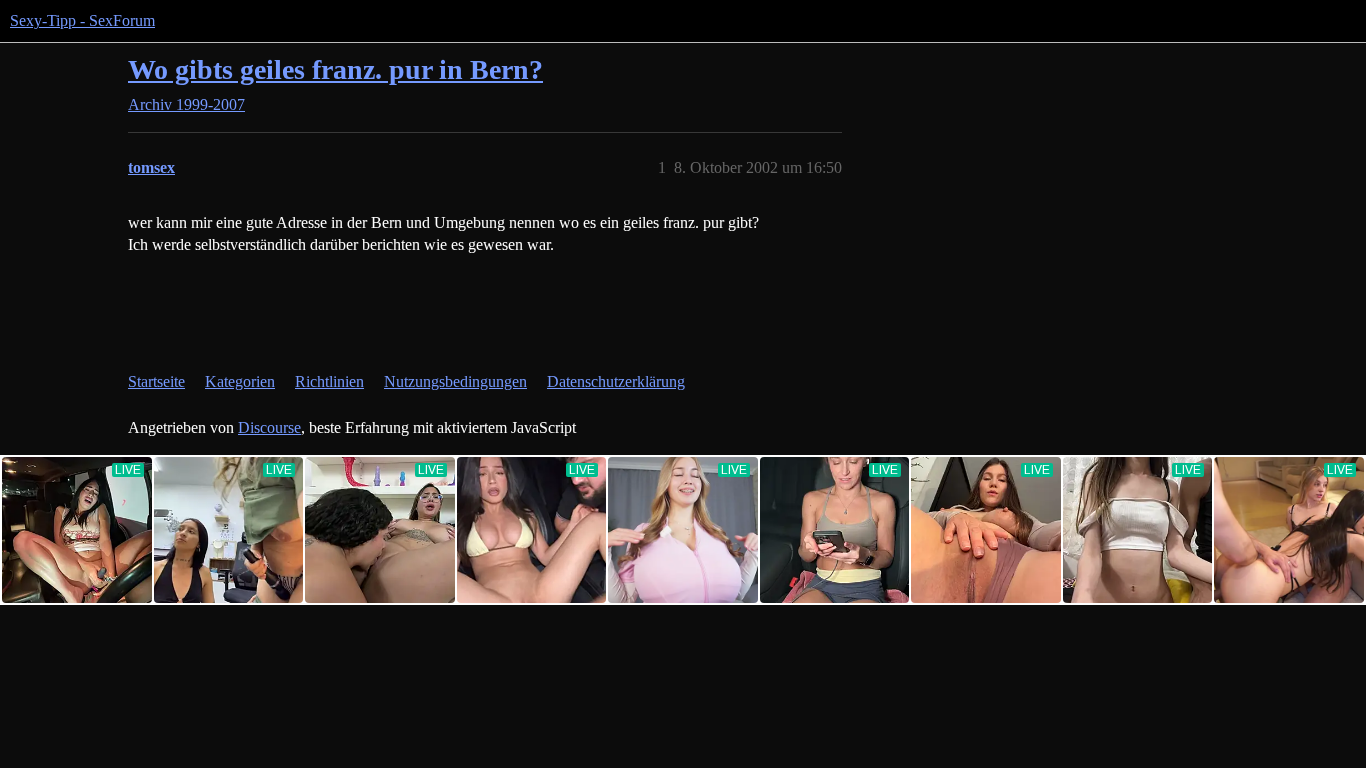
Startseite (156, 381)
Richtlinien (329, 381)
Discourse (269, 427)
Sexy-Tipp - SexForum (82, 20)
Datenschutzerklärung (616, 381)
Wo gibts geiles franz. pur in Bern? (335, 69)
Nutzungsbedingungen (455, 381)
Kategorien (240, 381)
